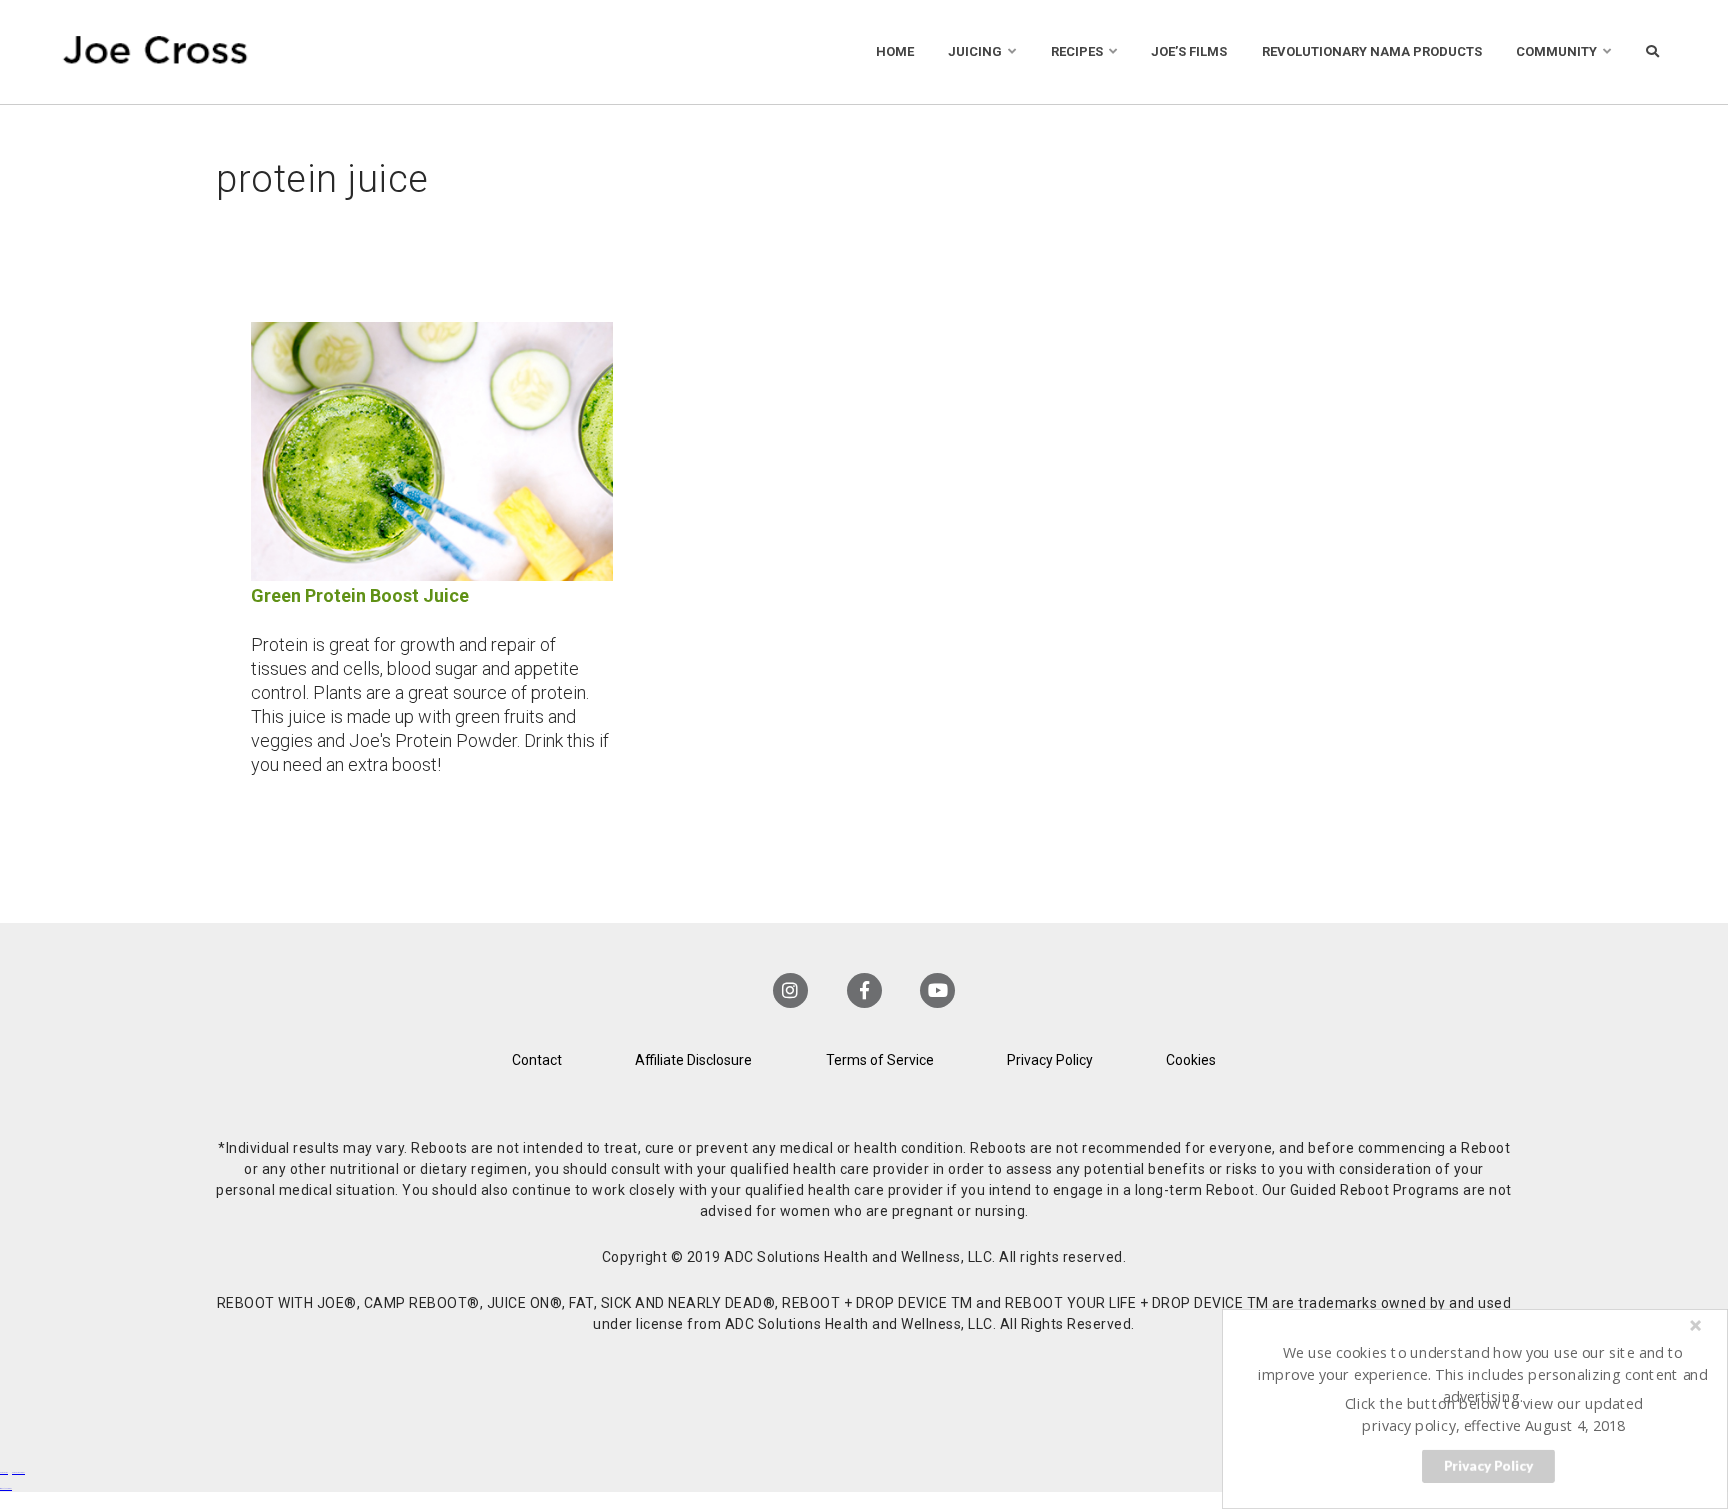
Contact (537, 1060)
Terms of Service (880, 1060)
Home (895, 51)
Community (1556, 51)
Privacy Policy (1050, 1060)
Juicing (975, 51)
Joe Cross (155, 52)
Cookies (1191, 1060)
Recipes (1077, 51)
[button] (1483, 1374)
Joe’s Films (1189, 51)
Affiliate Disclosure (693, 1060)
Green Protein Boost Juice (360, 595)
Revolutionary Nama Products (1372, 51)
